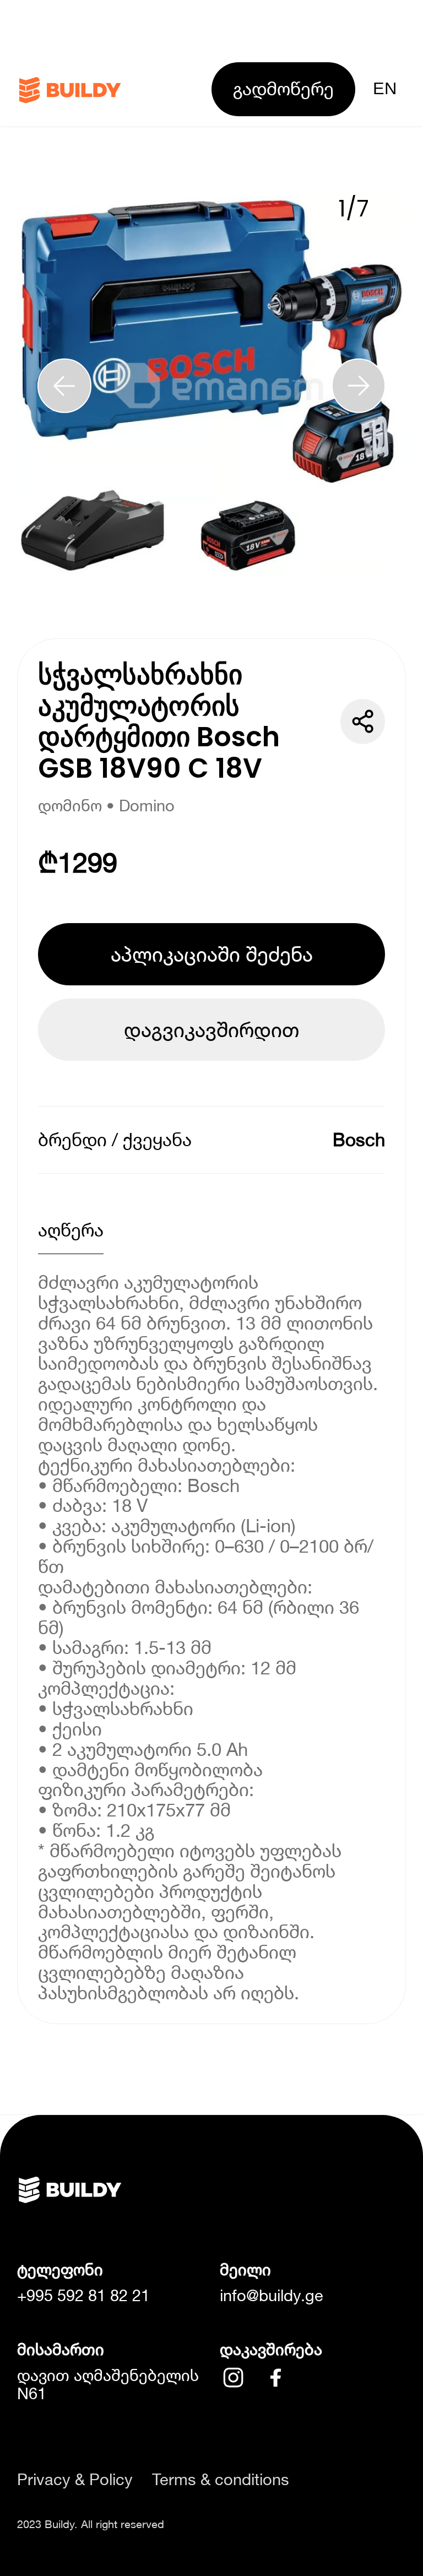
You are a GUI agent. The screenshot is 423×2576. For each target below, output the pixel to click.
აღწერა (71, 1230)
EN (385, 88)
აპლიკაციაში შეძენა (212, 954)
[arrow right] (359, 386)
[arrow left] (64, 386)
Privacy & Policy (75, 2479)
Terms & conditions (221, 2479)
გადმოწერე (283, 88)
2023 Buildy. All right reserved (91, 2524)
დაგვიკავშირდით (211, 1029)
